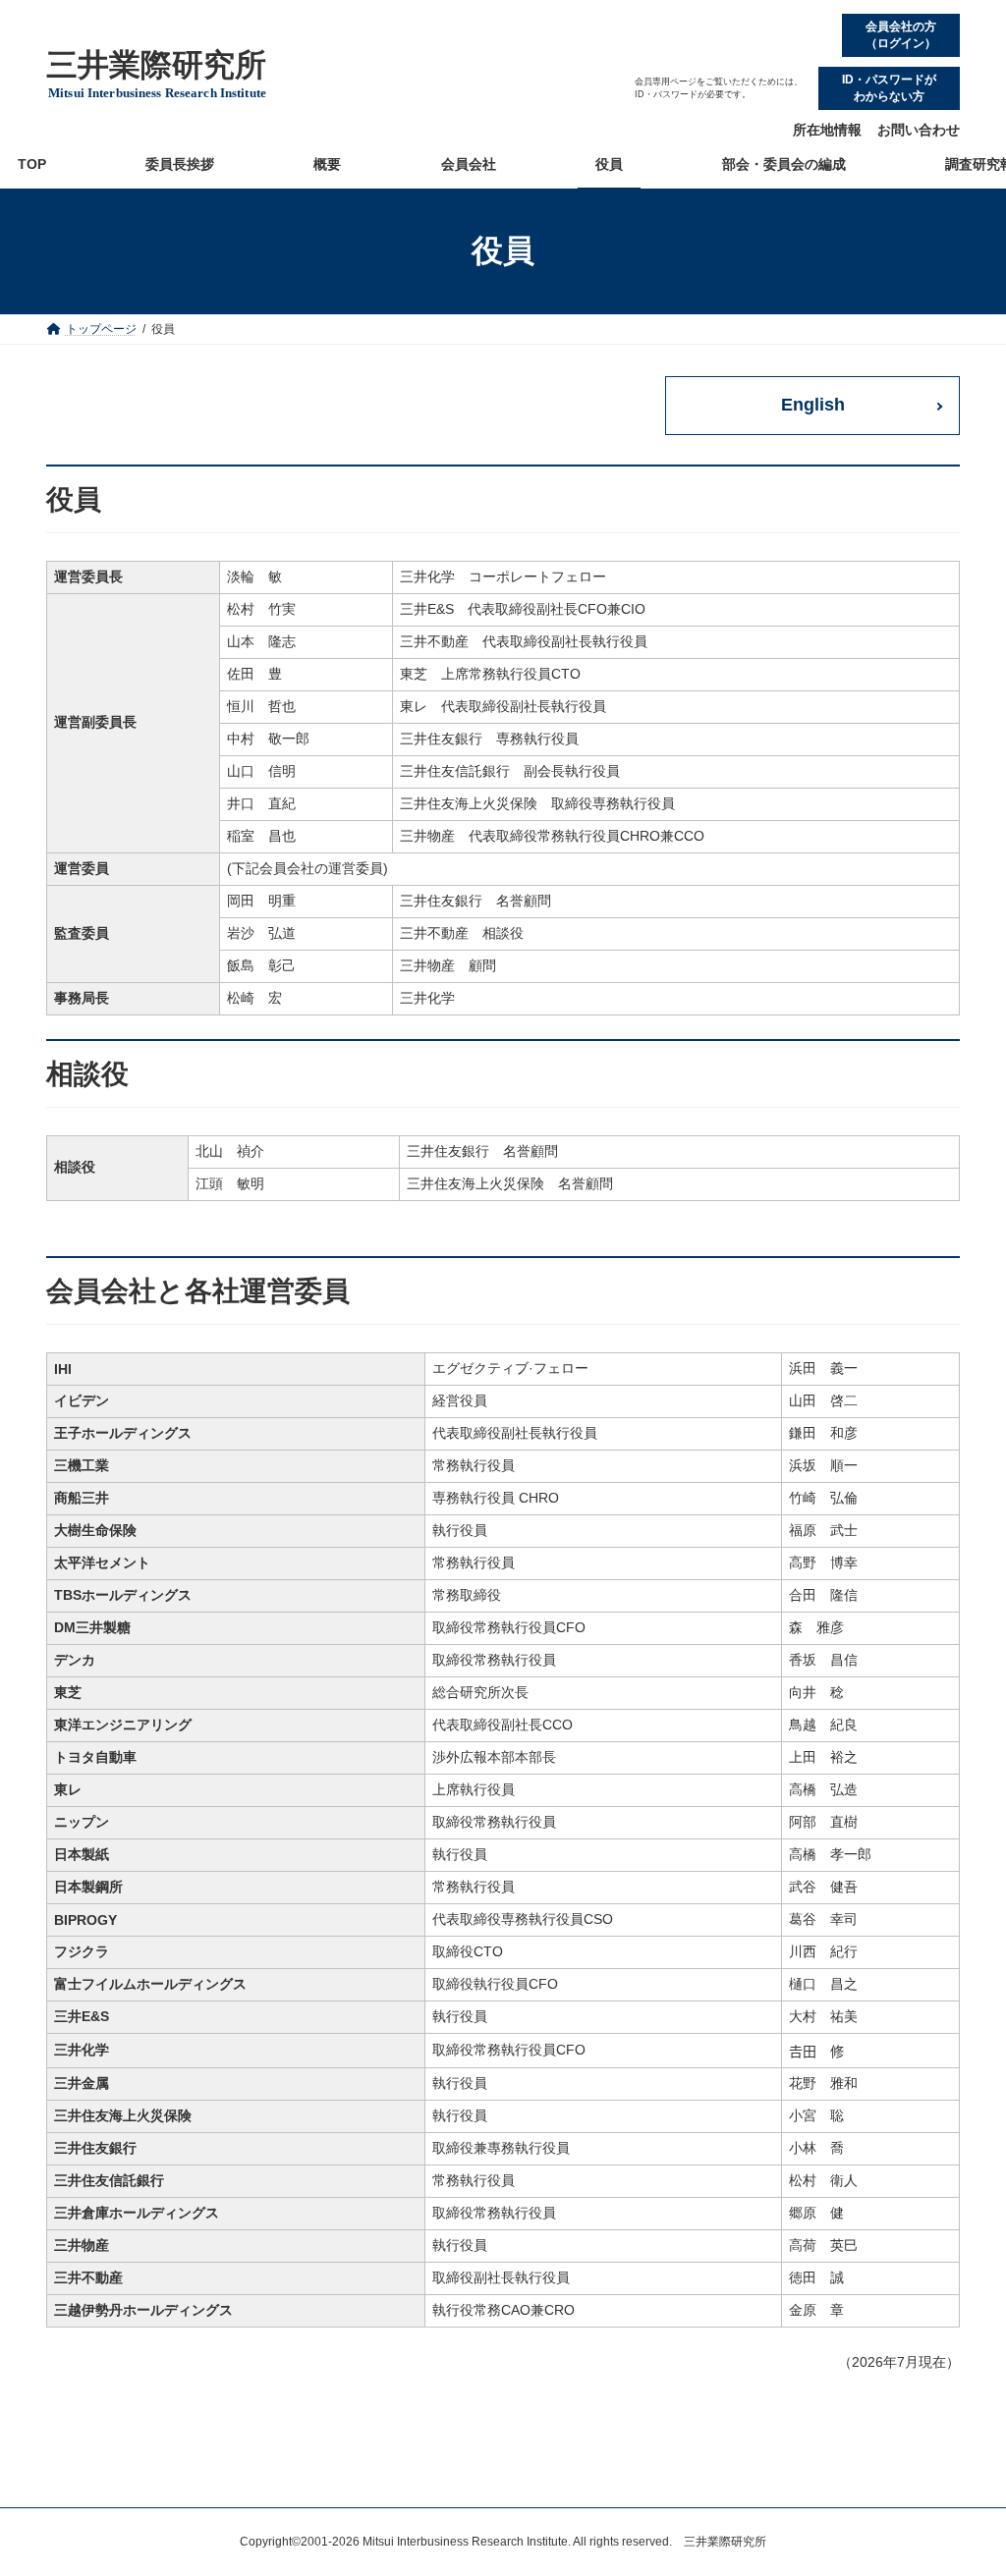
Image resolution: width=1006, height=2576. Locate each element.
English (813, 405)
